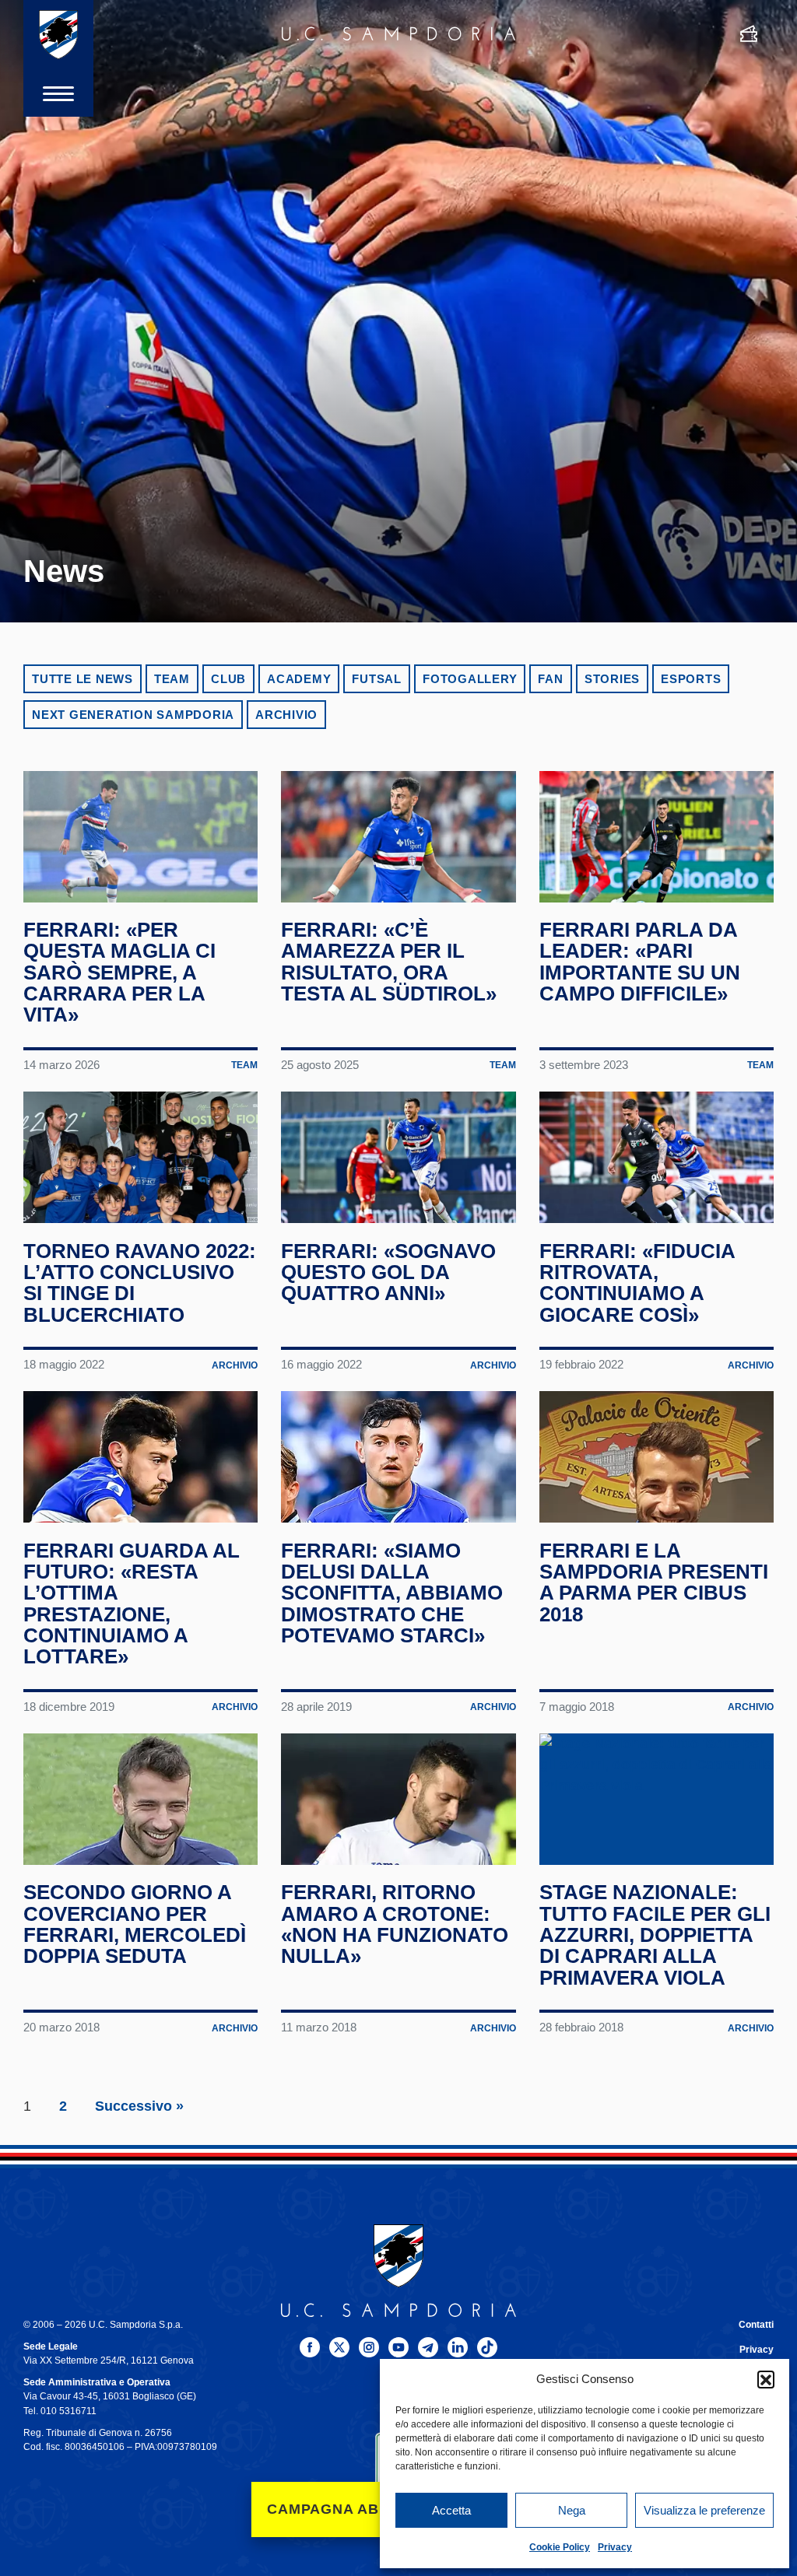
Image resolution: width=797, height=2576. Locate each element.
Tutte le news (83, 679)
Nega (572, 2510)
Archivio (286, 715)
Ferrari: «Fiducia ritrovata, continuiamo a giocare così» (637, 1283)
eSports (691, 679)
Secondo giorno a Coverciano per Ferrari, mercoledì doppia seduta (135, 1924)
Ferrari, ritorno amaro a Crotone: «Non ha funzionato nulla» (395, 1924)
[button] (766, 2379)
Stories (612, 679)
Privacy (615, 2547)
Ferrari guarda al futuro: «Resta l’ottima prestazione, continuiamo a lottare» (132, 1604)
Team (172, 679)
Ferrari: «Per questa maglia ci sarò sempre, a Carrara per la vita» (119, 972)
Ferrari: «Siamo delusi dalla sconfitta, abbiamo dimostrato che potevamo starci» (392, 1593)
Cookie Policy (560, 2547)
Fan (550, 679)
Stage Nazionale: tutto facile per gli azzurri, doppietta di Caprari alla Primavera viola (655, 1935)
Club (228, 679)
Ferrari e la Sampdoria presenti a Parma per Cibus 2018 (654, 1582)
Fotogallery (470, 679)
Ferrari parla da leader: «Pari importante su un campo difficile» (640, 962)
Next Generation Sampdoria (133, 715)
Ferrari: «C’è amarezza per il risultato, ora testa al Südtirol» (389, 962)
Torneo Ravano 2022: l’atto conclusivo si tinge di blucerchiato (140, 1283)
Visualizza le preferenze (704, 2510)
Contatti (756, 2325)
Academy (299, 679)
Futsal (377, 679)
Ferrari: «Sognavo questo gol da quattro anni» (388, 1272)
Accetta (451, 2510)
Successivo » (139, 2106)
